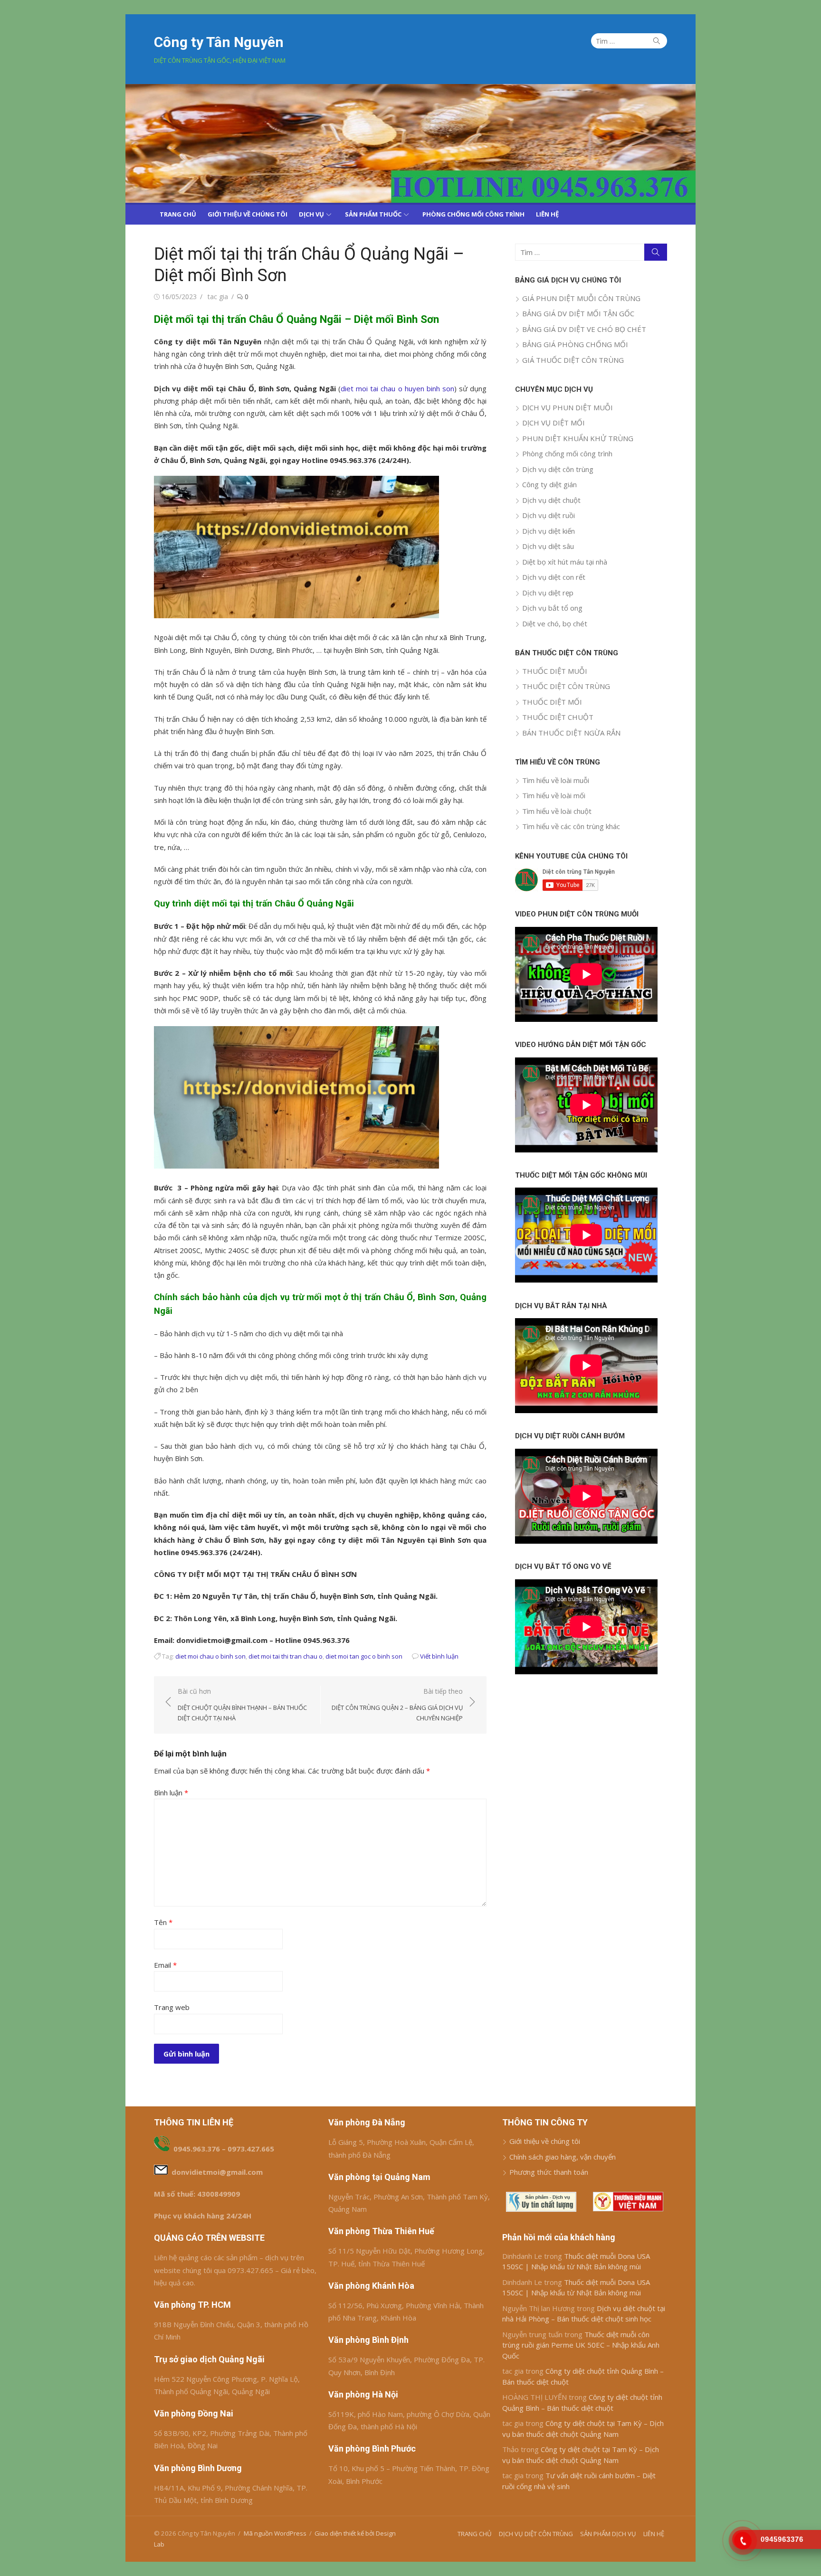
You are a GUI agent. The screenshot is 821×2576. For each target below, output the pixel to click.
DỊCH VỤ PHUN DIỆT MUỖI (568, 407)
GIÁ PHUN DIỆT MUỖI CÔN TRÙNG (581, 298)
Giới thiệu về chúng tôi (545, 2141)
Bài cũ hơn (242, 1704)
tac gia (218, 297)
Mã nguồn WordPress (275, 2533)
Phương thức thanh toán (549, 2172)
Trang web (172, 2007)
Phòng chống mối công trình (567, 453)
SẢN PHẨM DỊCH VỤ (608, 2534)
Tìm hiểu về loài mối (554, 795)
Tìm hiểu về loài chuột (557, 811)
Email (165, 1965)
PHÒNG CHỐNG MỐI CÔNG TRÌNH (473, 214)
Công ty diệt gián (549, 484)
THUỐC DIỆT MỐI (552, 702)
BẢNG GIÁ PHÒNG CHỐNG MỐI (575, 344)
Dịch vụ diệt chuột (551, 500)
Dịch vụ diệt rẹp (548, 593)
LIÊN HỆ (547, 214)
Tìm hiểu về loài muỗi (556, 780)
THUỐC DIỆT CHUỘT (558, 717)
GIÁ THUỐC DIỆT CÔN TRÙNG (573, 360)
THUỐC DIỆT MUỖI (555, 671)
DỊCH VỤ (311, 214)
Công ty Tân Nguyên (219, 42)
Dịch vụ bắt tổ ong (552, 608)
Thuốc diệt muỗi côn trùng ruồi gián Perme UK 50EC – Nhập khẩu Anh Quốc (581, 2345)
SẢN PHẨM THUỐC (373, 214)
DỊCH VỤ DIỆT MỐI (554, 423)
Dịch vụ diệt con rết (554, 577)
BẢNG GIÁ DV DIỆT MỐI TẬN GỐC (578, 313)
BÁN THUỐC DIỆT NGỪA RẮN (571, 733)
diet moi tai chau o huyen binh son (397, 388)
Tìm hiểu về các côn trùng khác (571, 826)
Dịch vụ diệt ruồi (549, 515)
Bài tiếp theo (397, 1704)
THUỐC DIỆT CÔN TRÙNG (566, 686)
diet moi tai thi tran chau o (286, 1656)
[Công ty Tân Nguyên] (410, 143)
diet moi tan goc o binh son (364, 1656)
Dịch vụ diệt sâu (548, 546)
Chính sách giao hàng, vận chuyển (563, 2157)
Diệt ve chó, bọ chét (555, 623)
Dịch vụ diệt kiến (549, 531)
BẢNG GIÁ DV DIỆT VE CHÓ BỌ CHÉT (584, 329)
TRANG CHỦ (178, 214)
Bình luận (171, 1793)
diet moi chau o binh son (210, 1656)
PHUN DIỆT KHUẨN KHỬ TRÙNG (578, 438)
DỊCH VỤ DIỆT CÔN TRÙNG (536, 2534)
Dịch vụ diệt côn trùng (558, 469)
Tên (163, 1922)
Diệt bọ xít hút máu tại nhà (565, 562)
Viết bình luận (439, 1656)
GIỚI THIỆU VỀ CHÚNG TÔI (248, 214)
